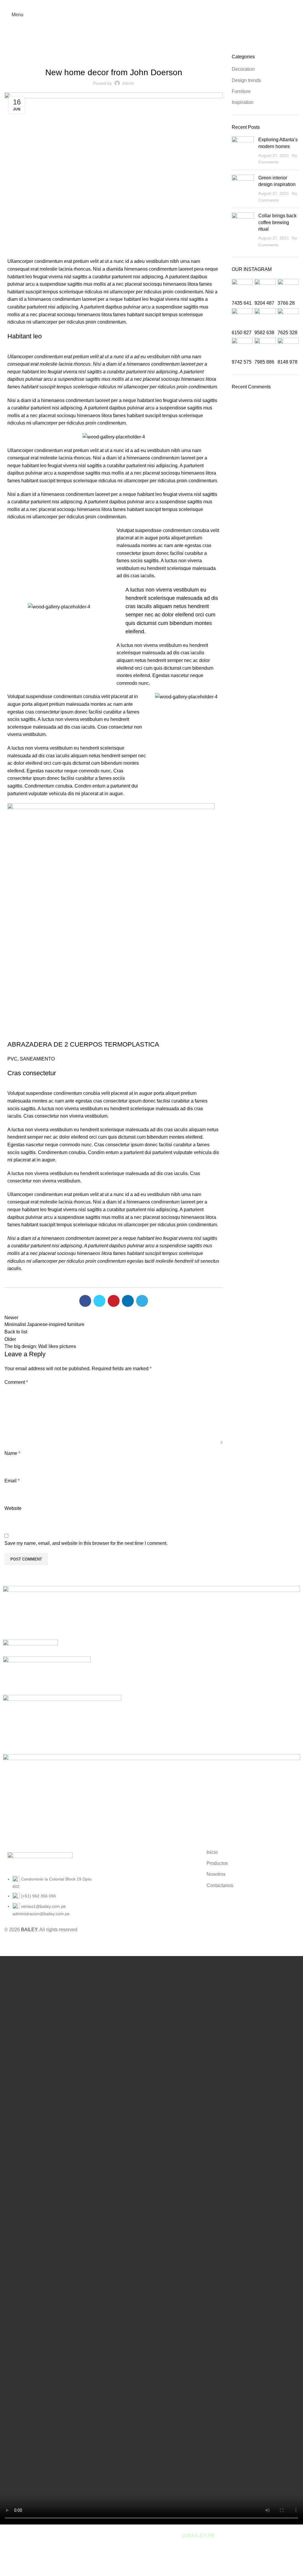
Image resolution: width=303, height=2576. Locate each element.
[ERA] (47, 1676)
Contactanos (220, 1885)
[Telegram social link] (142, 1301)
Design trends (246, 80)
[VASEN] (151, 1612)
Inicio (212, 1852)
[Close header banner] (7, 1941)
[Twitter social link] (99, 1301)
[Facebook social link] (151, 4)
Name (12, 1453)
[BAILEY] (151, 1800)
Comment (16, 1382)
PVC (12, 1059)
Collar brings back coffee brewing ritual (277, 222)
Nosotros (216, 1874)
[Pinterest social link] (114, 1301)
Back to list (16, 1332)
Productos (217, 1863)
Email (12, 1481)
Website (13, 1508)
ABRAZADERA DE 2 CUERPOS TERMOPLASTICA (83, 1044)
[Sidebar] (7, 2569)
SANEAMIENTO (37, 1059)
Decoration (243, 69)
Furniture (29, 50)
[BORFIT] (62, 1724)
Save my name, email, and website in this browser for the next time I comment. (86, 1543)
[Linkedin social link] (128, 1301)
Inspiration (243, 102)
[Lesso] (30, 1648)
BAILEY (29, 1930)
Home (9, 50)
